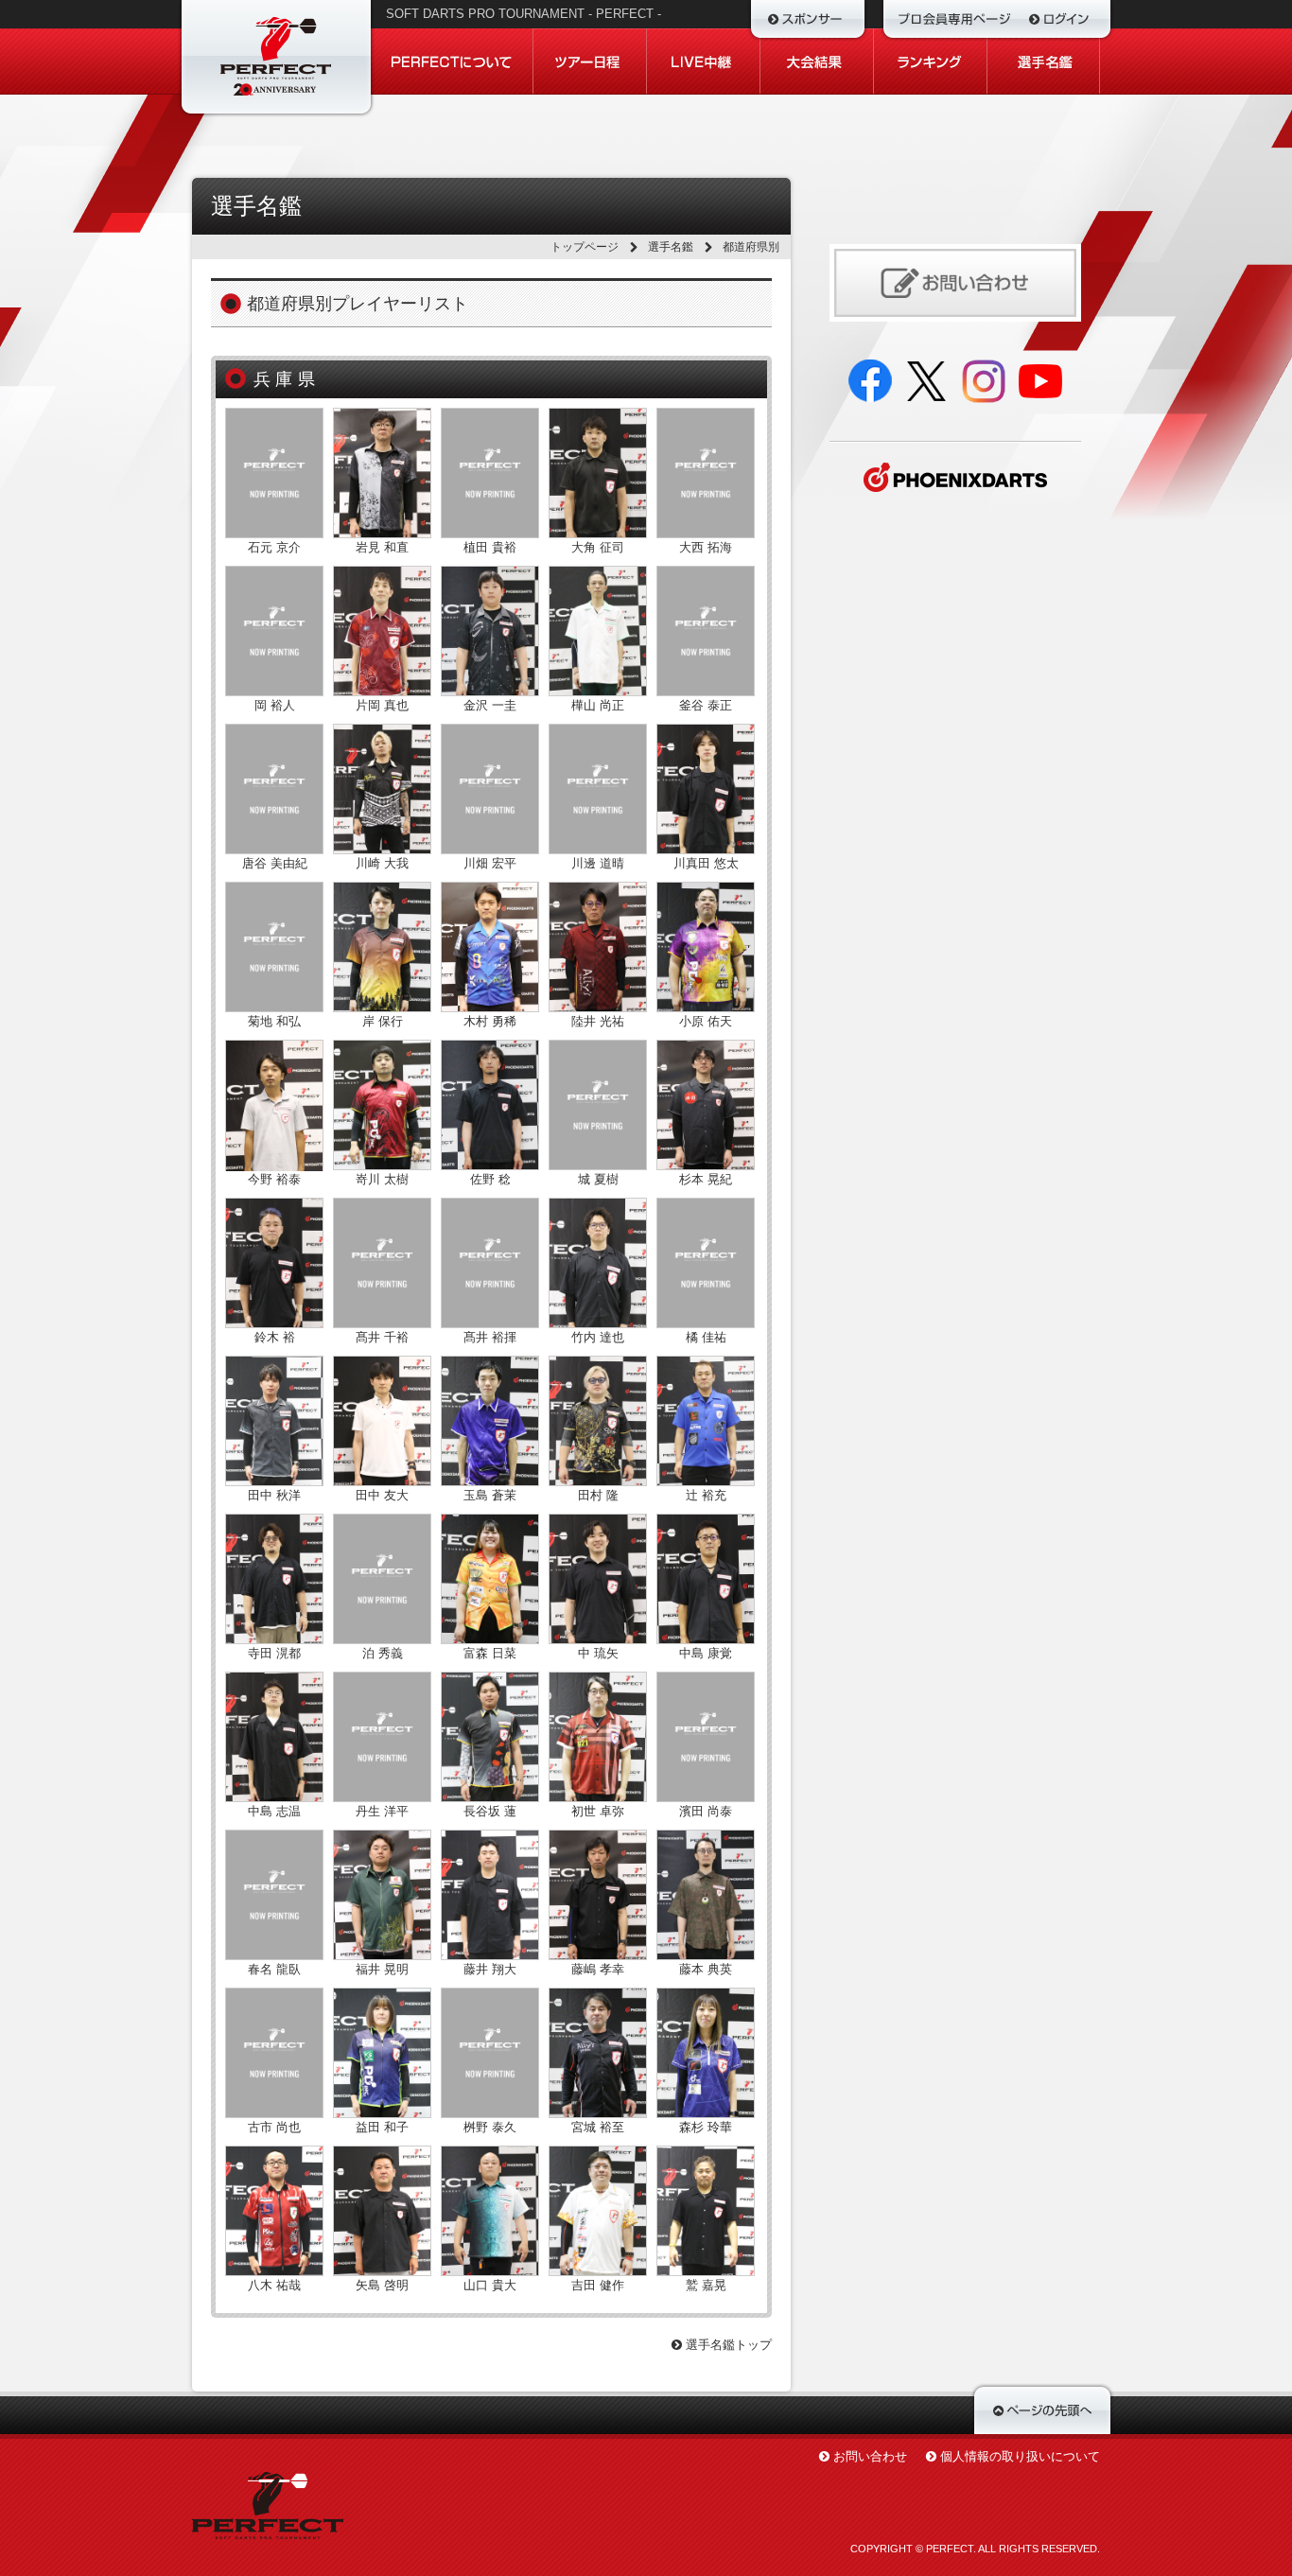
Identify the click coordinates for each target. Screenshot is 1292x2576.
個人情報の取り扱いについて (1020, 2456)
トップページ (585, 247)
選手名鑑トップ (727, 2345)
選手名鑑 (671, 247)
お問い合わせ (870, 2456)
